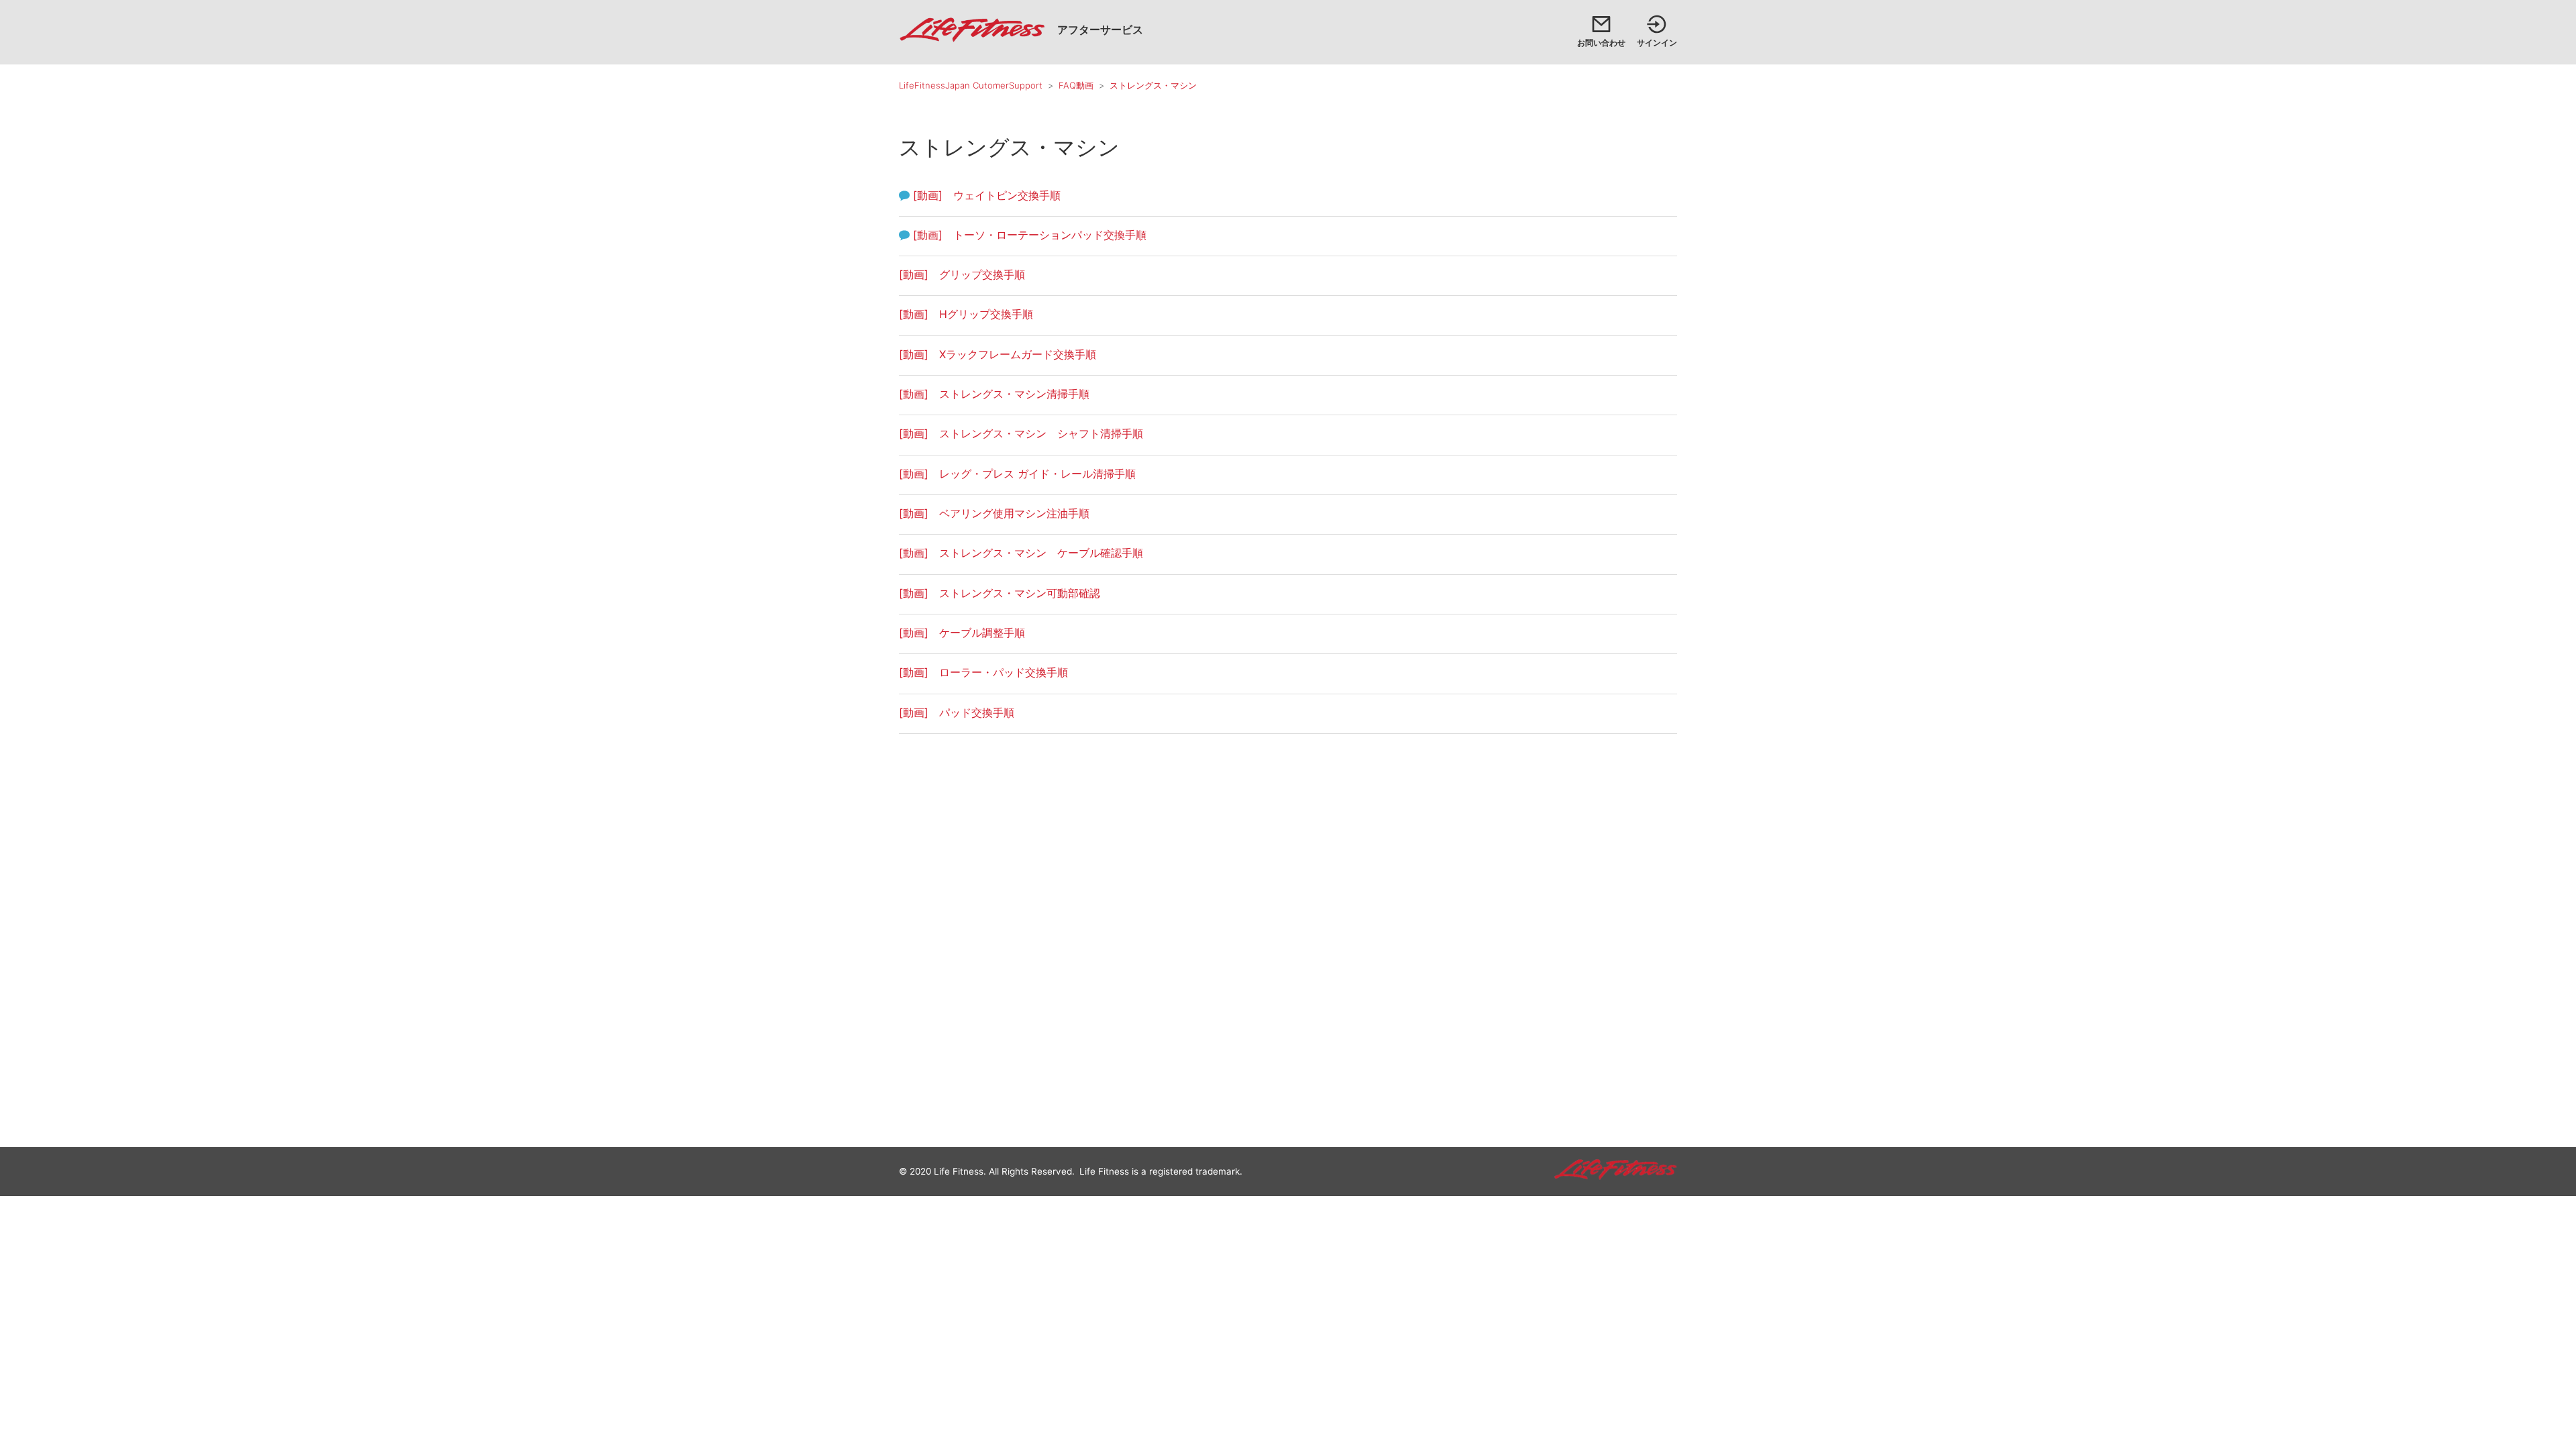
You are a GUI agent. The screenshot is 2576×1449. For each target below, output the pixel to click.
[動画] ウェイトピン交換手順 (987, 195)
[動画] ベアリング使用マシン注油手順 (994, 513)
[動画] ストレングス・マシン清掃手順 (994, 394)
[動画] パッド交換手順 (957, 712)
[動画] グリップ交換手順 (962, 274)
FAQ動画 (1076, 85)
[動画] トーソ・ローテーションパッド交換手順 (1030, 235)
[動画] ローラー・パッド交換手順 (983, 672)
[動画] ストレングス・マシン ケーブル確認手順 (1021, 553)
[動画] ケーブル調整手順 (962, 633)
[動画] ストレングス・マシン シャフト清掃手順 (1021, 433)
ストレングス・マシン (1153, 85)
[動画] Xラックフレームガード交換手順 (998, 354)
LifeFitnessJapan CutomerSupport (971, 85)
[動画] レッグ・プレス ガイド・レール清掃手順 (1017, 474)
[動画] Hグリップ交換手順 (966, 314)
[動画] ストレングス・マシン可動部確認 (1000, 593)
